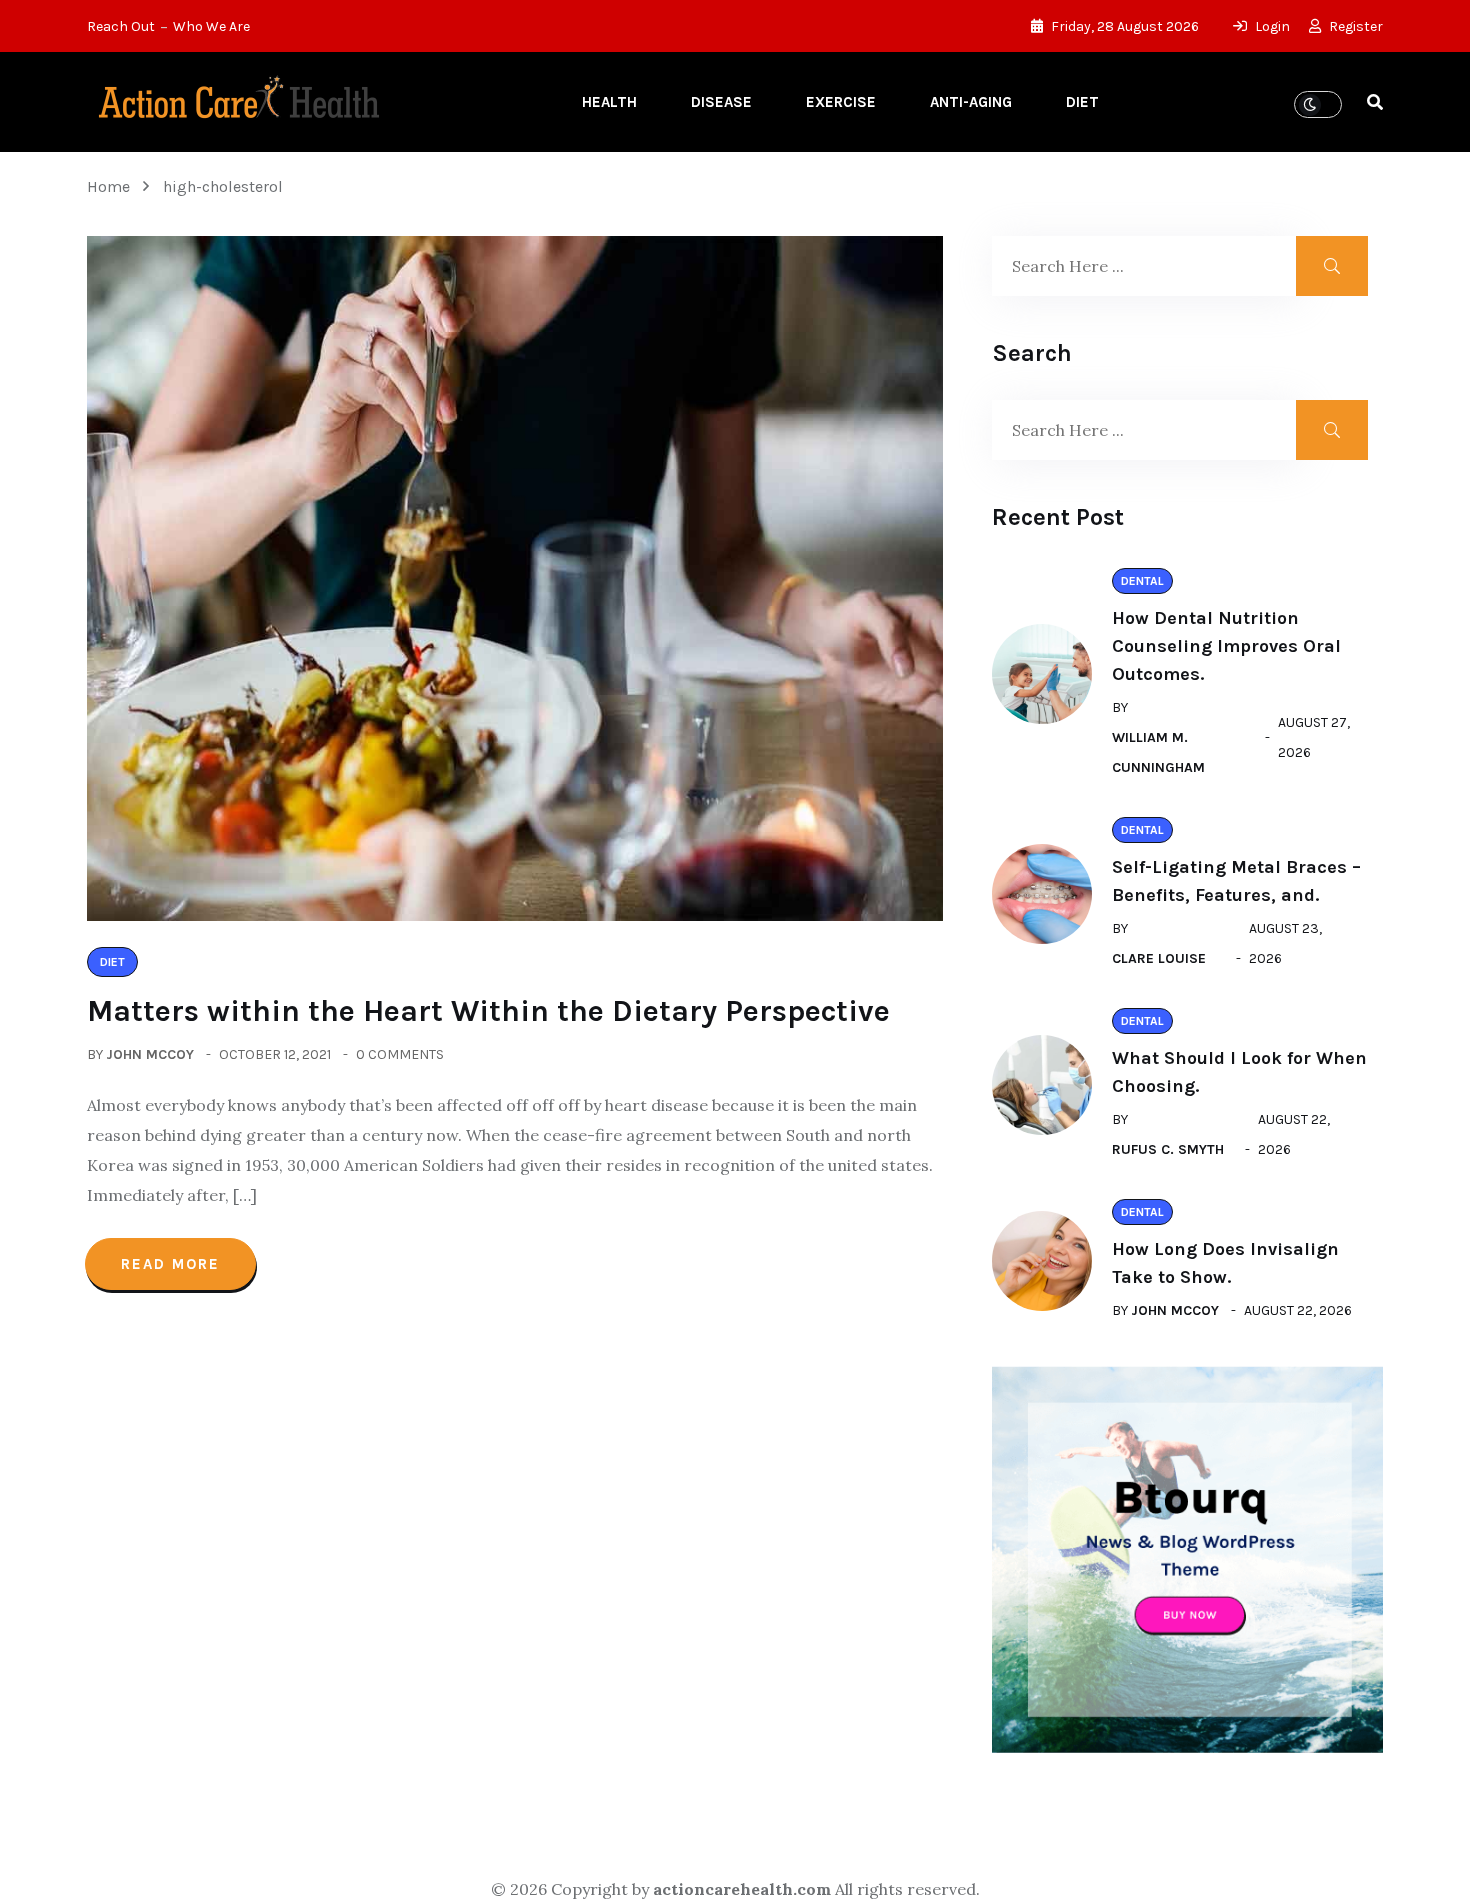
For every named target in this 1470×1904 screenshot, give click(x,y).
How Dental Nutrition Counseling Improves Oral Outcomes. (1226, 646)
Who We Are (211, 26)
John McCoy (150, 1054)
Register (1354, 26)
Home (112, 186)
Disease (721, 102)
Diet (1082, 102)
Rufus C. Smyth (1168, 1149)
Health (609, 102)
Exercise (841, 102)
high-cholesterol (223, 186)
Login (1271, 26)
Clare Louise (1159, 958)
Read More (170, 1264)
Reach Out (121, 26)
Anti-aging (971, 102)
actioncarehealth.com (742, 1889)
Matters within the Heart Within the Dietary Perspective (488, 1011)
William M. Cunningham (1158, 752)
